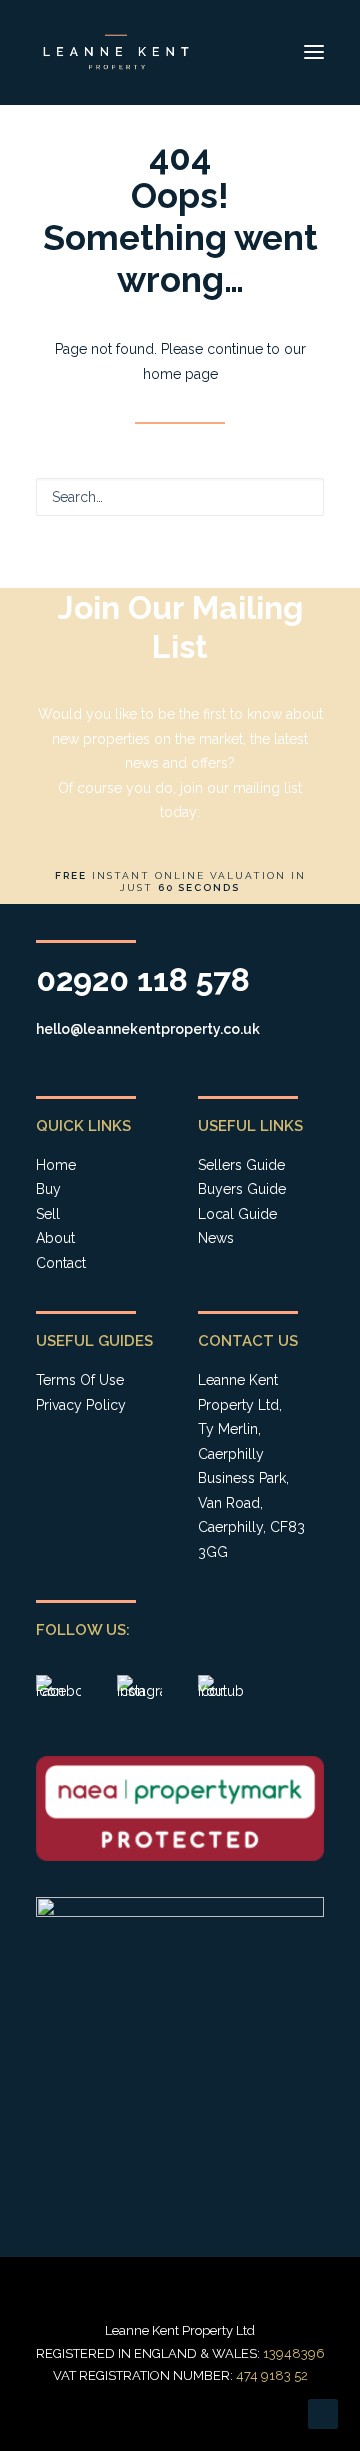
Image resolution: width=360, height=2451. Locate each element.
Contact (61, 1263)
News (216, 1238)
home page (180, 374)
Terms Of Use (80, 1380)
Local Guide (237, 1214)
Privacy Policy (81, 1405)
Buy (48, 1189)
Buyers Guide (242, 1189)
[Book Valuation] (180, 745)
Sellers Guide (241, 1165)
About (55, 1238)
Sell (48, 1214)
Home (56, 1165)
